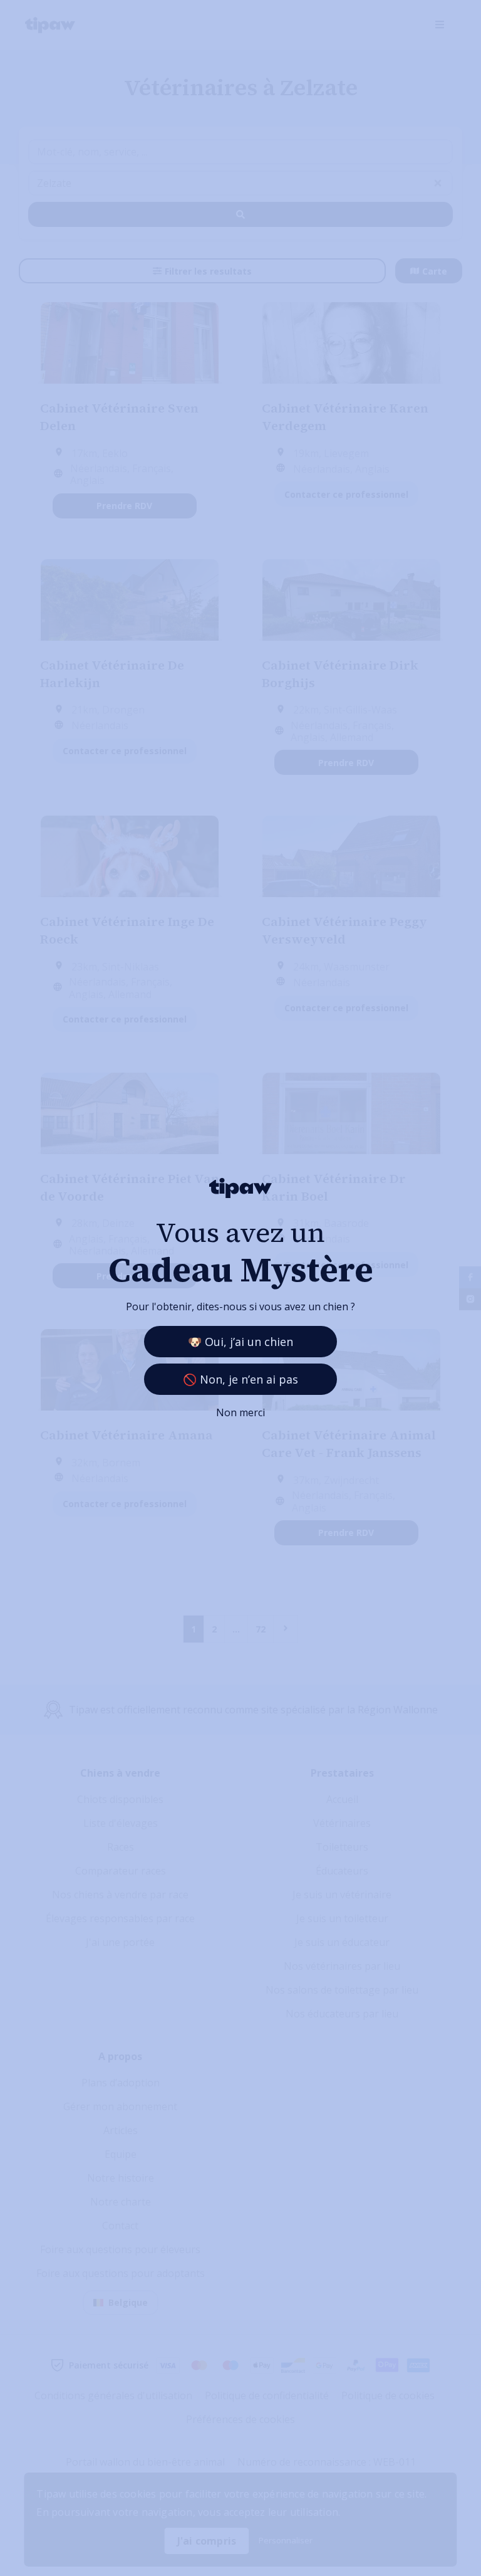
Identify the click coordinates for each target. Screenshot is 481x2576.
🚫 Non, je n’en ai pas (240, 1379)
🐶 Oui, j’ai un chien (240, 1342)
